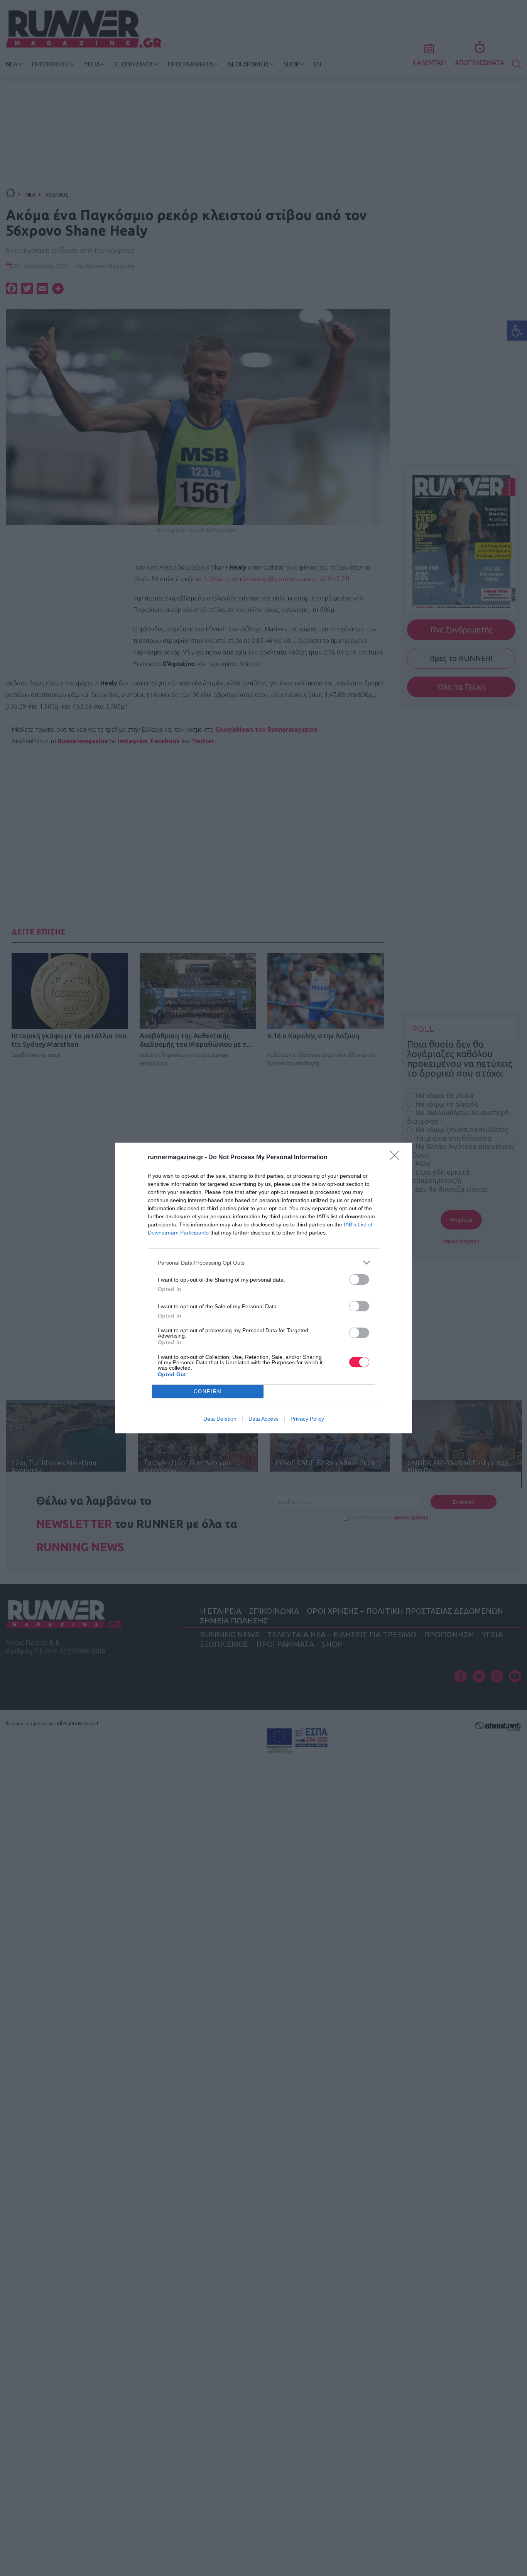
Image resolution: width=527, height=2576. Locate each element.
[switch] (359, 1280)
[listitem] (263, 1263)
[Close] (397, 1158)
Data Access (263, 1419)
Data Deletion (220, 1419)
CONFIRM (208, 1391)
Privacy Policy (307, 1419)
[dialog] (263, 1288)
